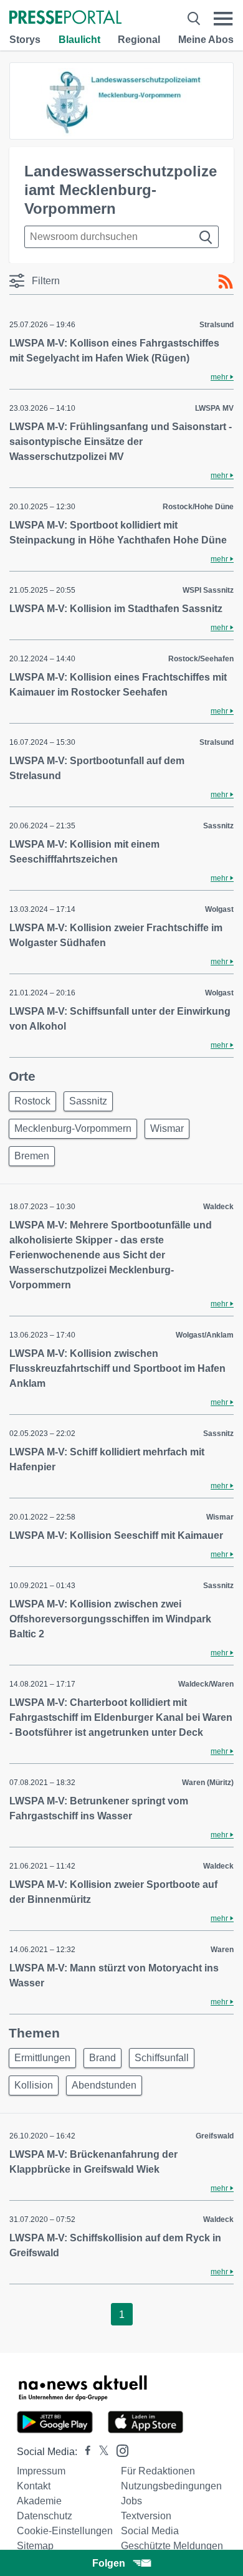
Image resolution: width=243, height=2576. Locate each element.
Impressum (41, 2471)
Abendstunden (104, 2085)
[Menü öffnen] (223, 18)
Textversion (146, 2516)
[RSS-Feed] (226, 282)
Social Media (150, 2531)
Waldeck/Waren (206, 1684)
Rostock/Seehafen (201, 659)
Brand (102, 2058)
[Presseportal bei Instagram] (119, 2450)
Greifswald (215, 2136)
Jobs (131, 2501)
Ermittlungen (42, 2058)
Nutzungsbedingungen (171, 2486)
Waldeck (218, 1207)
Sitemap (35, 2546)
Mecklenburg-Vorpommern (73, 1128)
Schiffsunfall (162, 2058)
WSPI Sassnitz (208, 590)
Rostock (32, 1101)
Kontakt (34, 2486)
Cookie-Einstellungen (65, 2531)
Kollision (34, 2085)
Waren (222, 1950)
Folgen (109, 2563)
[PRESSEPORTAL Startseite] (65, 18)
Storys (25, 40)
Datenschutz (45, 2516)
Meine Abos (206, 40)
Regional (139, 40)
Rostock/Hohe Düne (198, 507)
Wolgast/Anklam (205, 1335)
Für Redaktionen (158, 2471)
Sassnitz (218, 826)
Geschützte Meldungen (172, 2546)
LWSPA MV (214, 408)
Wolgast (219, 909)
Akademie (39, 2501)
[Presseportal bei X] (100, 2452)
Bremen (32, 1156)
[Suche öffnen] (194, 18)
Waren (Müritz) (208, 1783)
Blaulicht (79, 40)
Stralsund (217, 325)
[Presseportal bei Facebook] (84, 2452)
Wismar (167, 1128)
